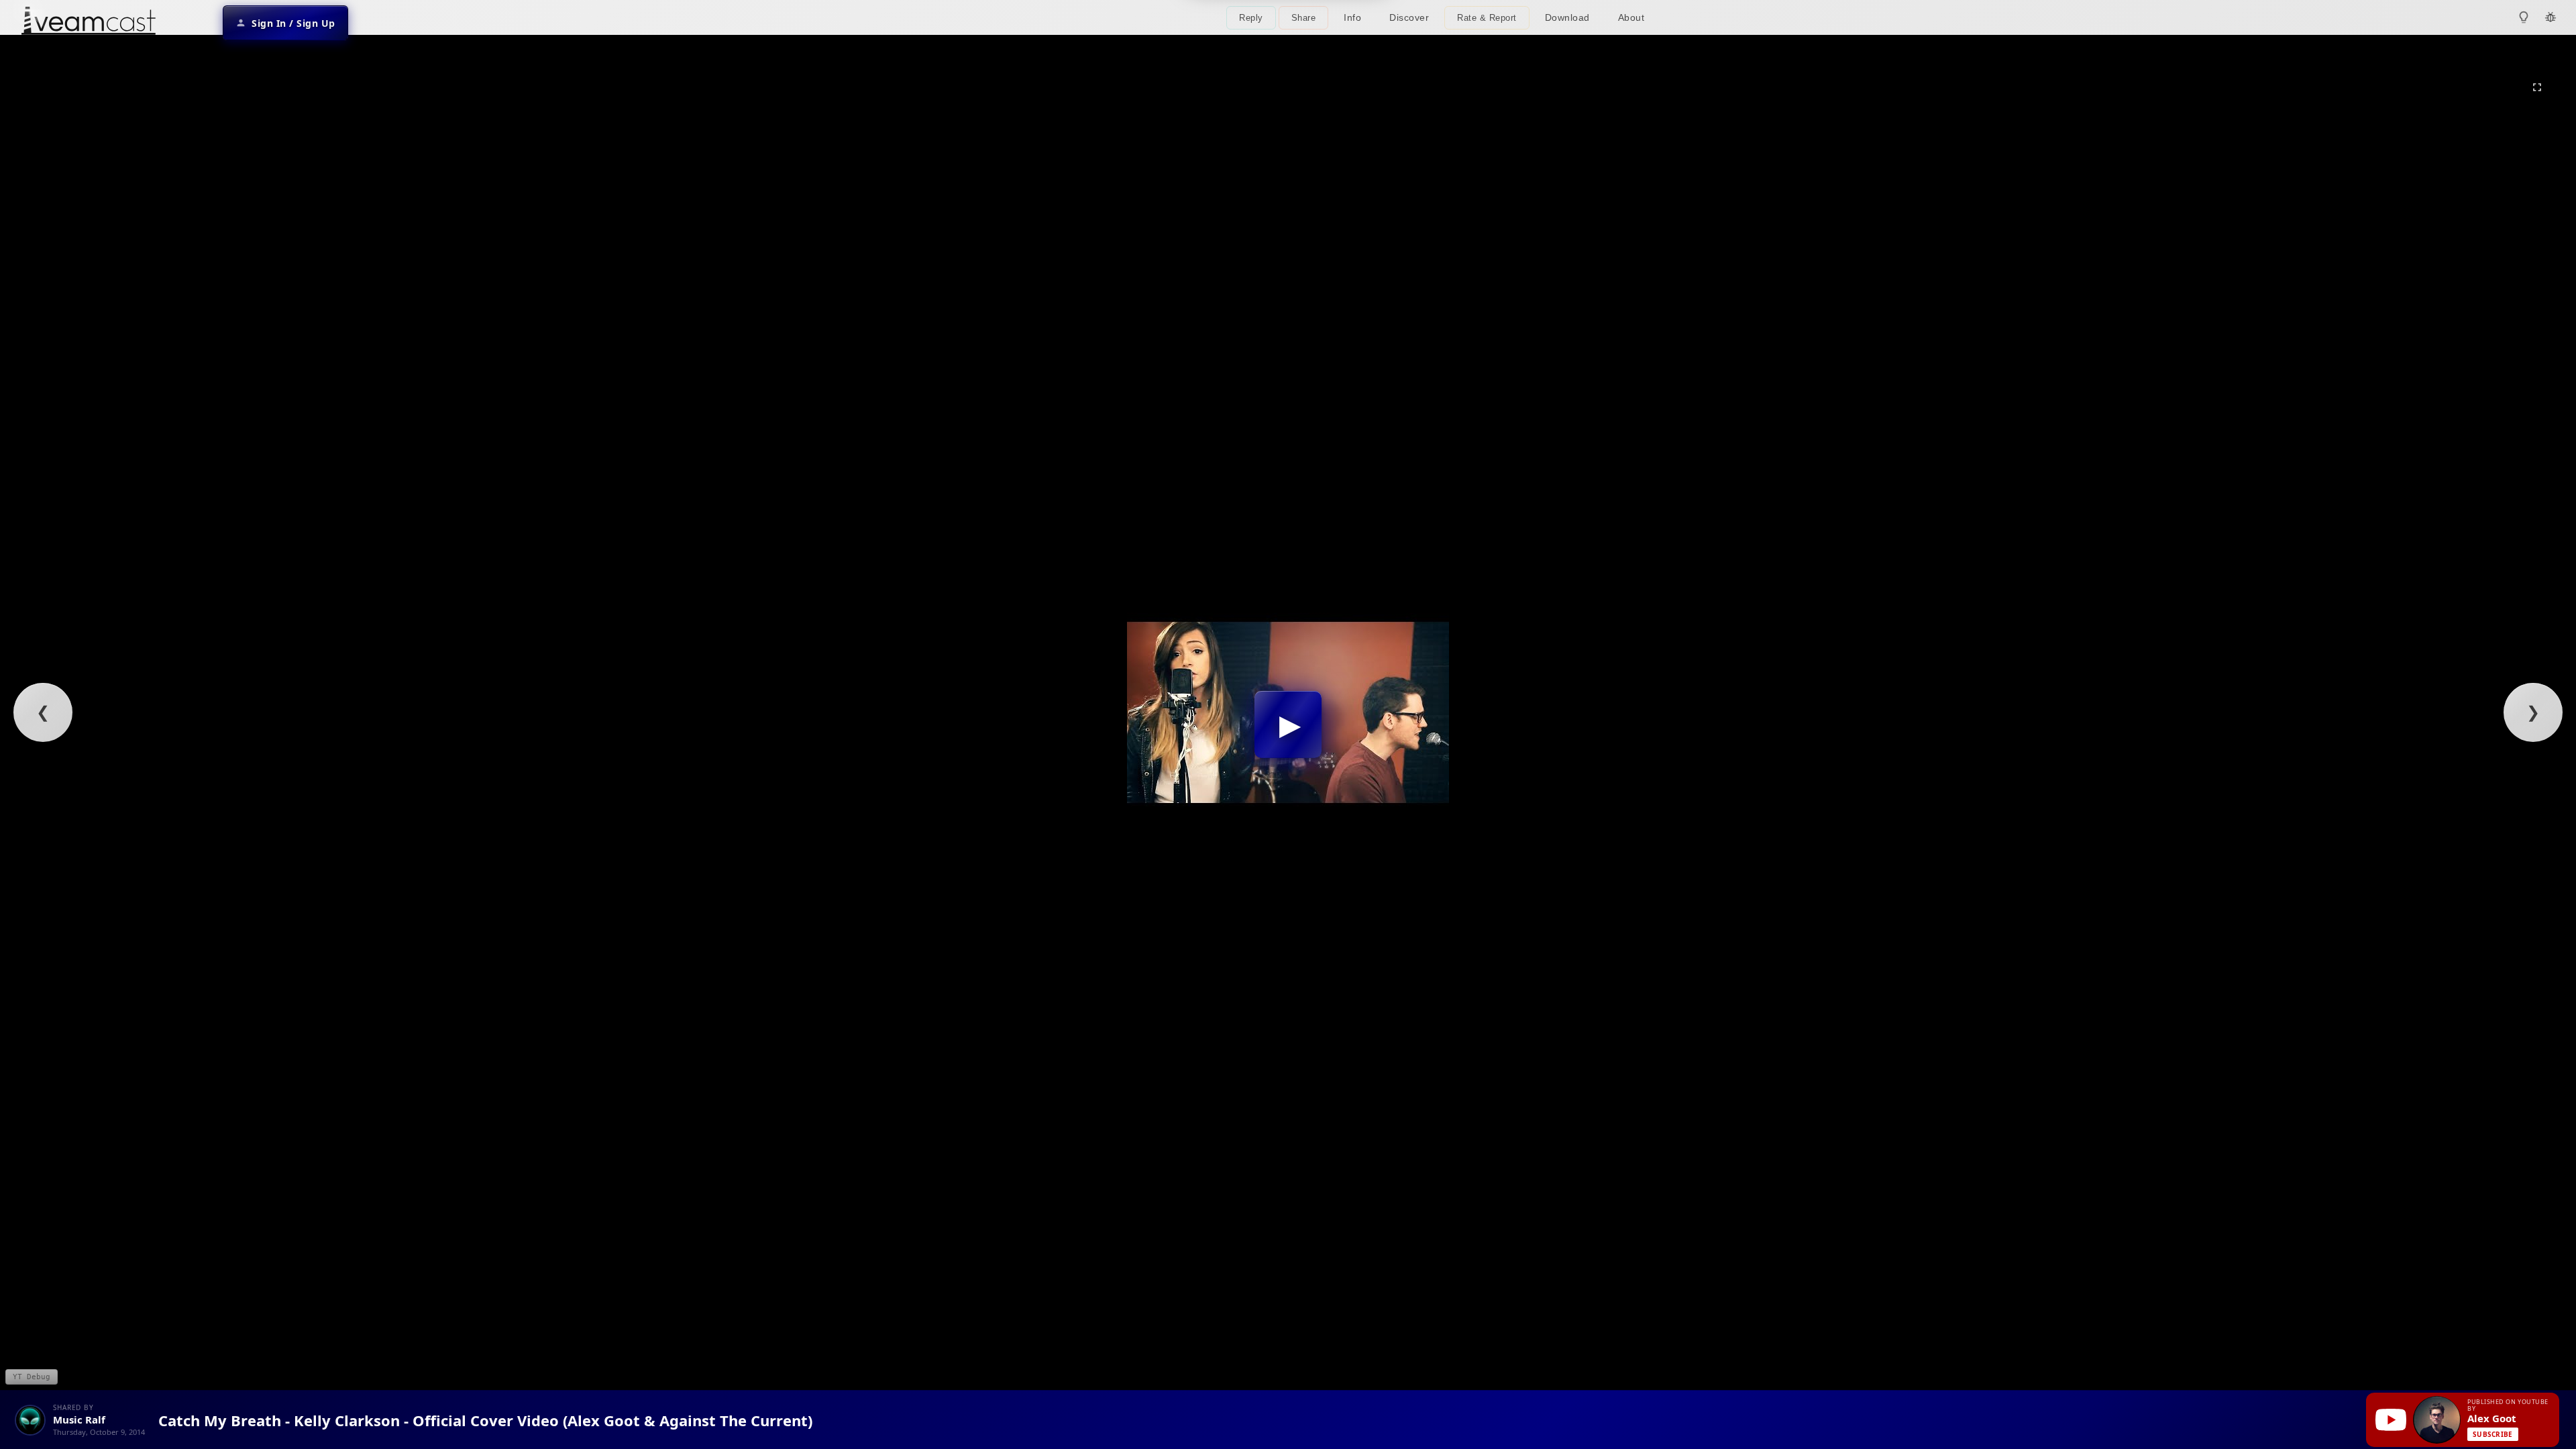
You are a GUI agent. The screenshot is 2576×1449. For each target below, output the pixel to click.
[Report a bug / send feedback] (2551, 17)
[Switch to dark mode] (2524, 17)
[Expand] (2537, 87)
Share (1304, 18)
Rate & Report (1487, 18)
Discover (1409, 17)
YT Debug (32, 1377)
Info (1352, 17)
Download (1567, 17)
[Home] (89, 22)
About (1631, 17)
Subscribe (2493, 1434)
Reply (1251, 18)
